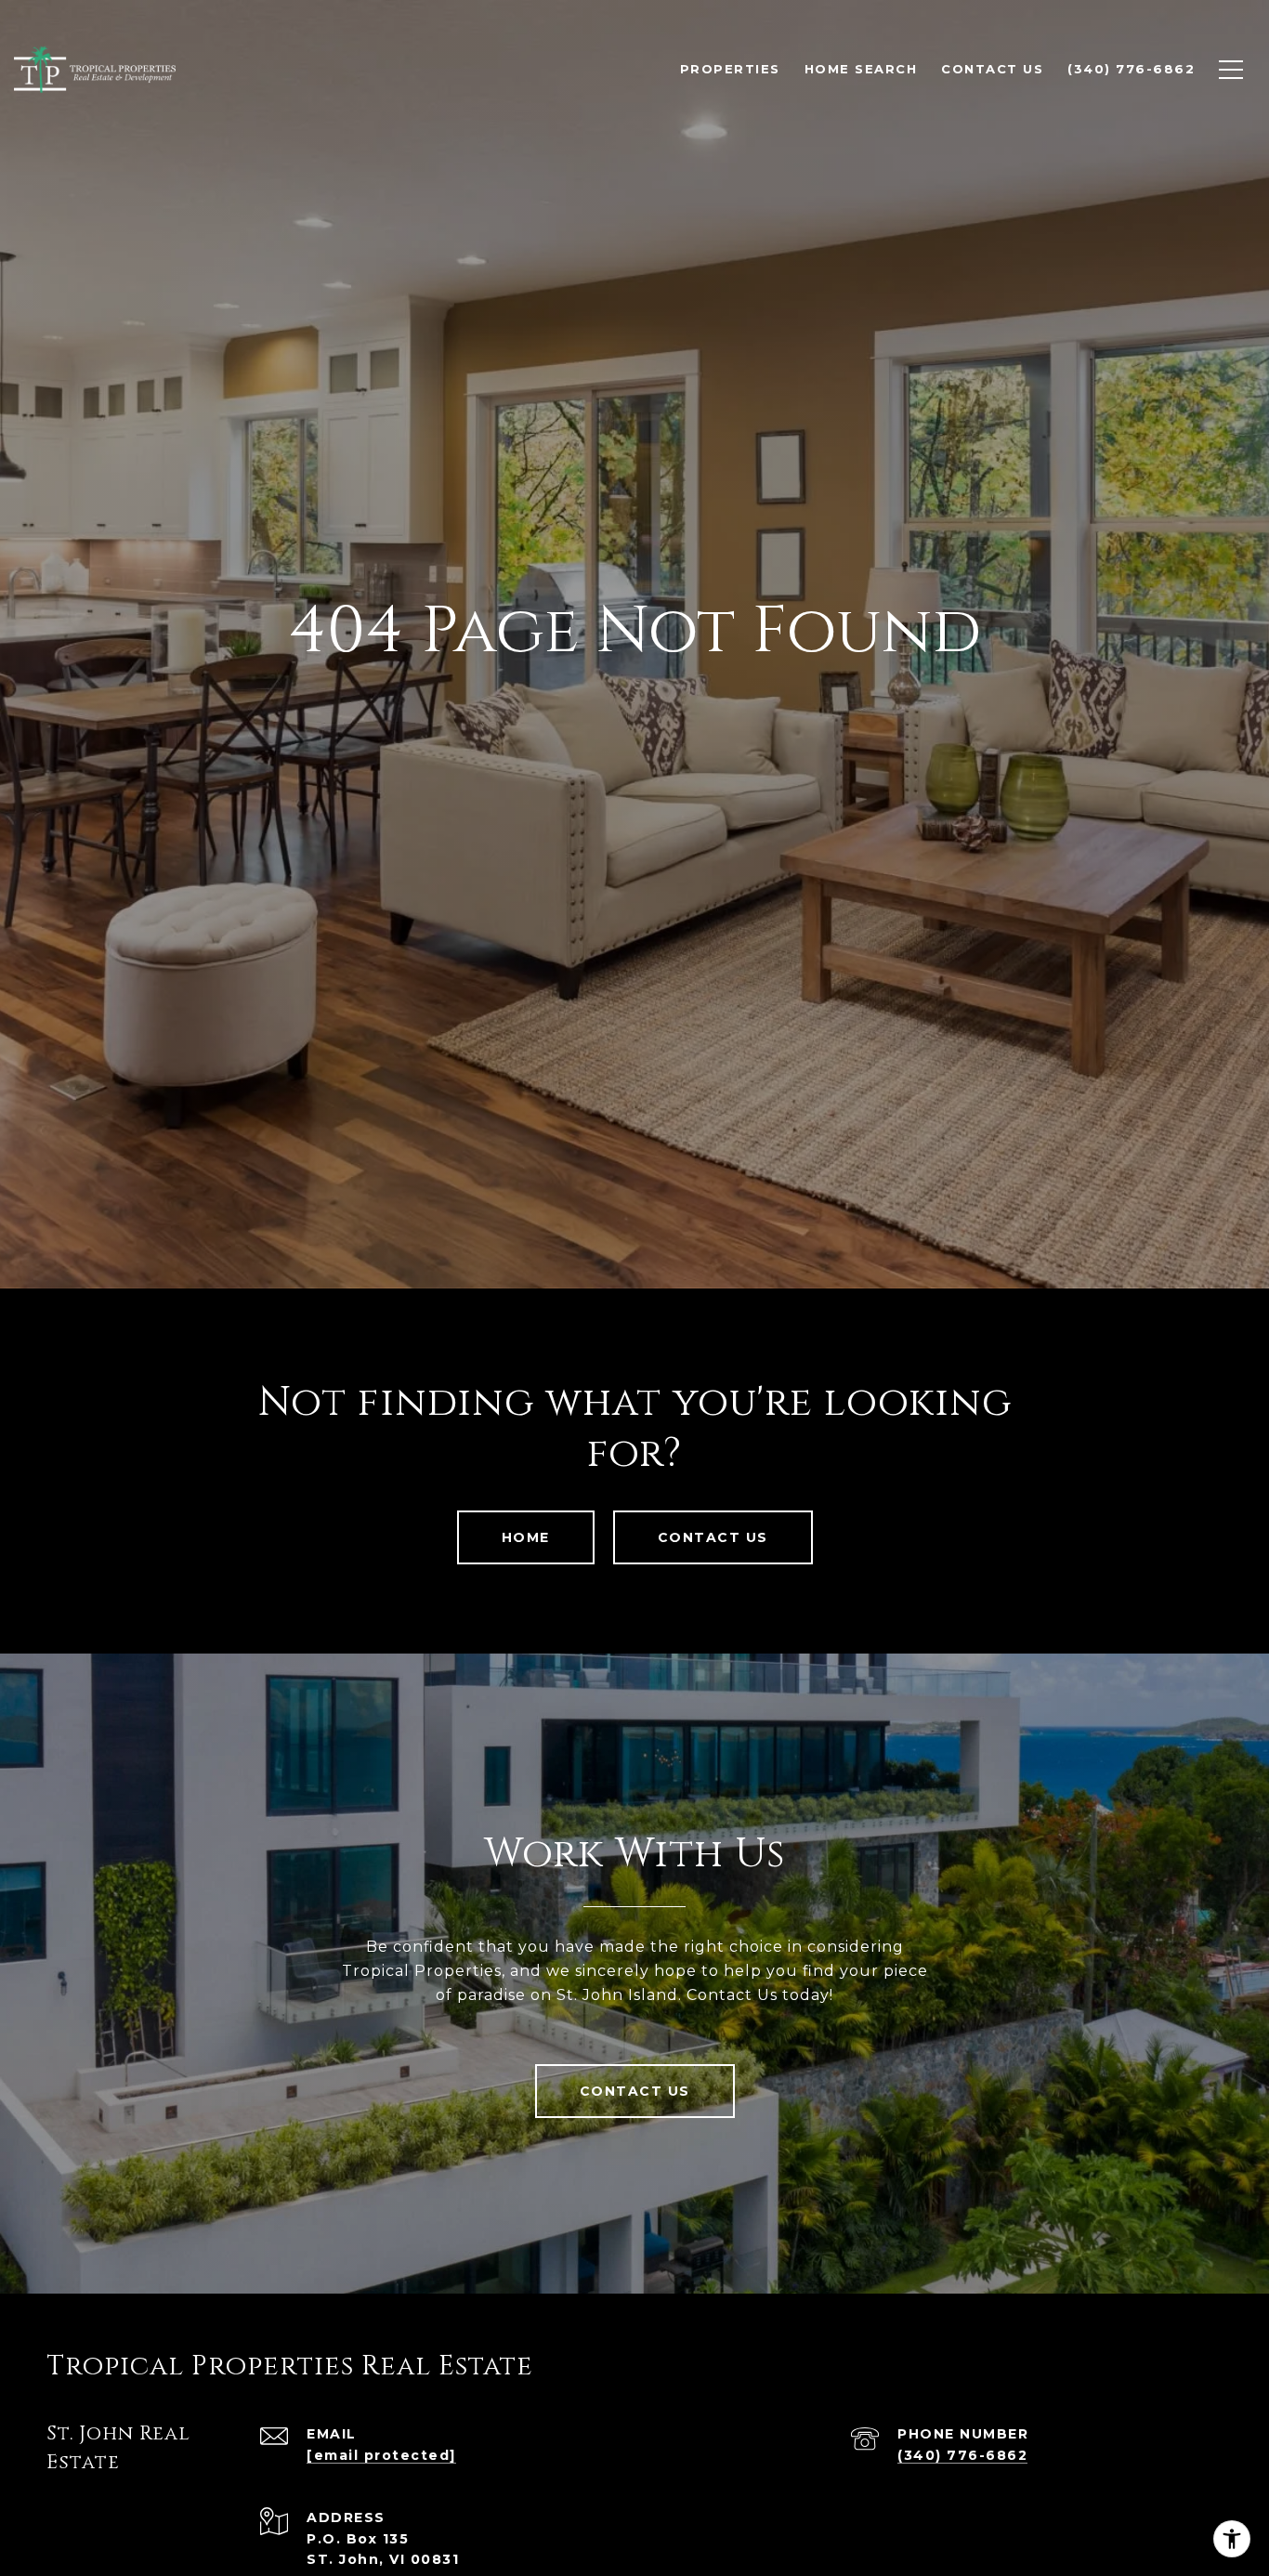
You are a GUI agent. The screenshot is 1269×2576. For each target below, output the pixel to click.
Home (526, 1537)
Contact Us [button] (713, 1537)
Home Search (861, 69)
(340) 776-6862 (962, 2455)
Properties (730, 69)
